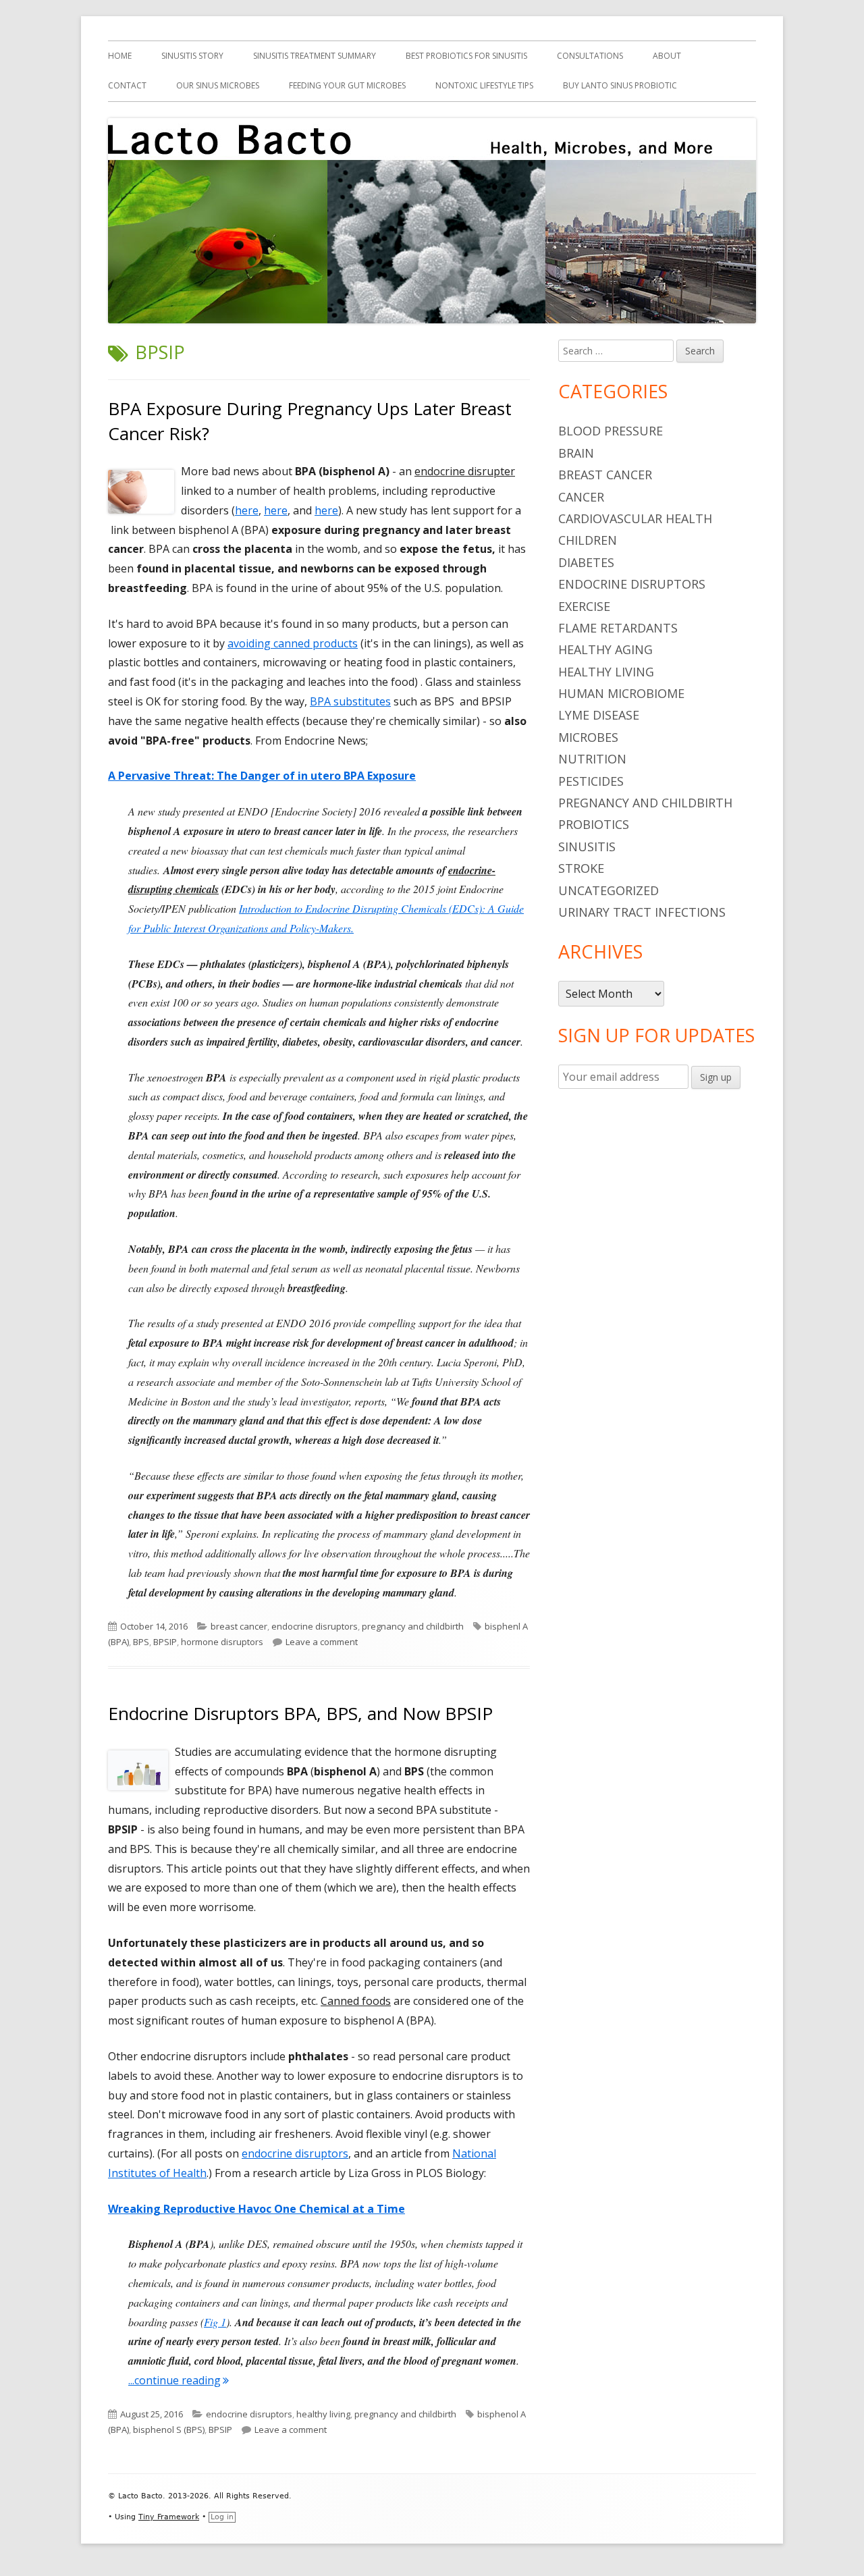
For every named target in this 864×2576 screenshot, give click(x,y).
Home (120, 56)
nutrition (592, 759)
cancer (581, 497)
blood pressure (611, 431)
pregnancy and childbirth (413, 1626)
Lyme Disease (599, 715)
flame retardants (618, 628)
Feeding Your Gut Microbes (347, 85)
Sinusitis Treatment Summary (315, 56)
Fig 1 (215, 2322)
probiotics (594, 824)
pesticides (591, 781)
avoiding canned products (293, 643)
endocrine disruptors (315, 1626)
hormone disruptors (222, 1642)
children (588, 540)
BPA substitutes (350, 701)
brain (576, 453)
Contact (127, 85)
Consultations (590, 56)
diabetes (586, 562)
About (667, 56)
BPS (141, 1642)
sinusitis (587, 847)
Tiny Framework (169, 2517)
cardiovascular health (635, 518)
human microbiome (621, 693)
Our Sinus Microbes (218, 85)
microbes (588, 737)
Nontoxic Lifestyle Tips (484, 85)
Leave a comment (322, 1642)
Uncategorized (609, 890)
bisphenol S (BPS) (169, 2430)
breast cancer (239, 1626)
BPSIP (165, 1642)
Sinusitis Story (192, 56)
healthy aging (605, 649)
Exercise (584, 606)
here (247, 510)
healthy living (323, 2414)
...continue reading (179, 2380)
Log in (222, 2517)
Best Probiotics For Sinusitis (466, 56)
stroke (581, 868)
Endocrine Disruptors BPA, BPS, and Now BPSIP (300, 1713)
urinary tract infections (642, 912)
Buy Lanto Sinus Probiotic (620, 85)
